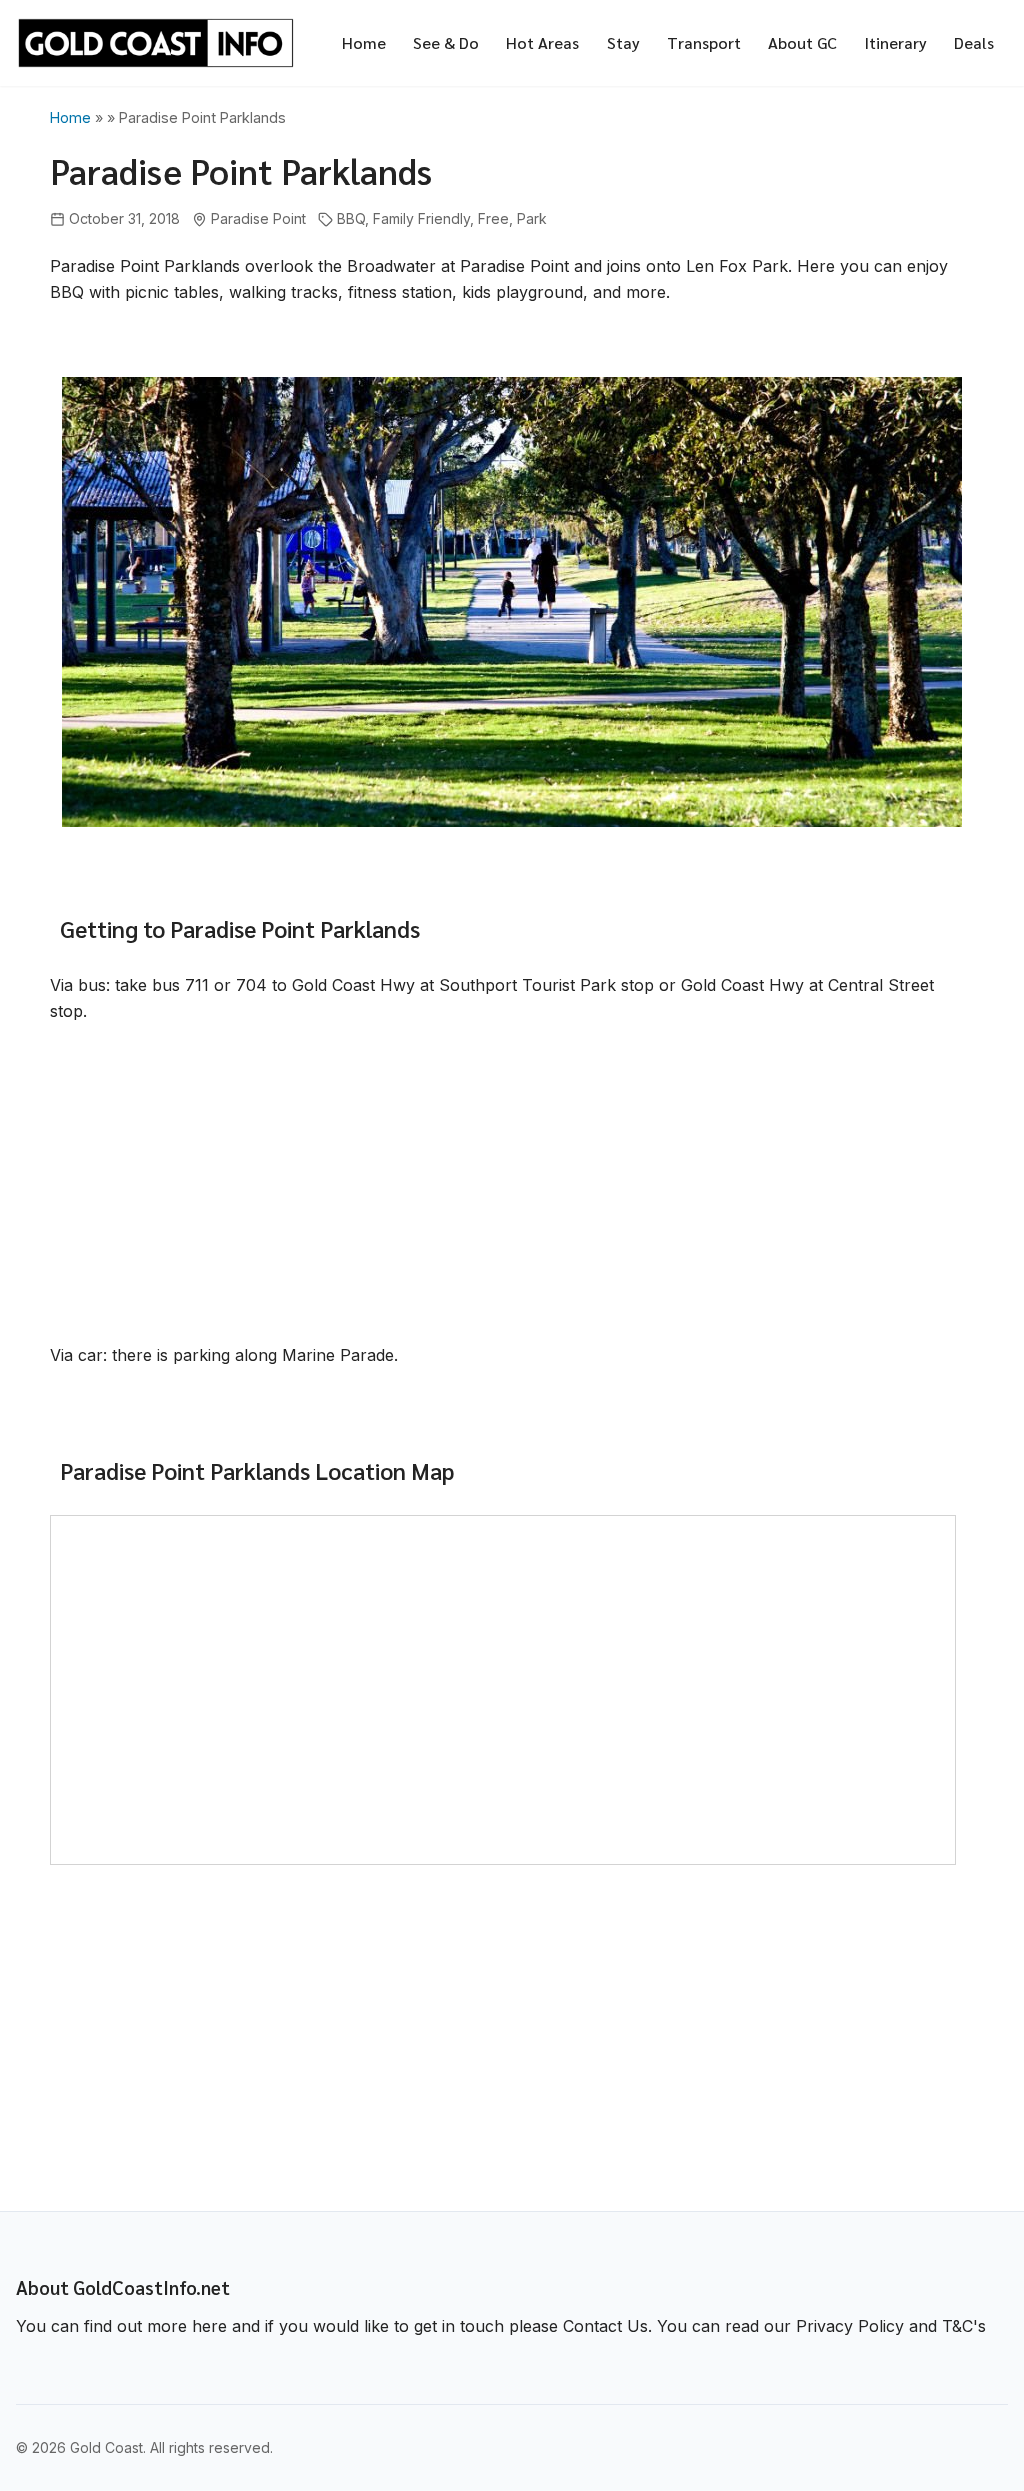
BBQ (351, 218)
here (209, 2326)
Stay (623, 42)
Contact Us (605, 2326)
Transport (704, 42)
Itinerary (895, 42)
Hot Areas (542, 42)
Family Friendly (421, 218)
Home (364, 42)
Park (532, 218)
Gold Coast (106, 2447)
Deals (974, 42)
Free (493, 218)
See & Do (446, 42)
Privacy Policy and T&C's (891, 2326)
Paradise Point (258, 218)
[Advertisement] (512, 1187)
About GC (802, 42)
